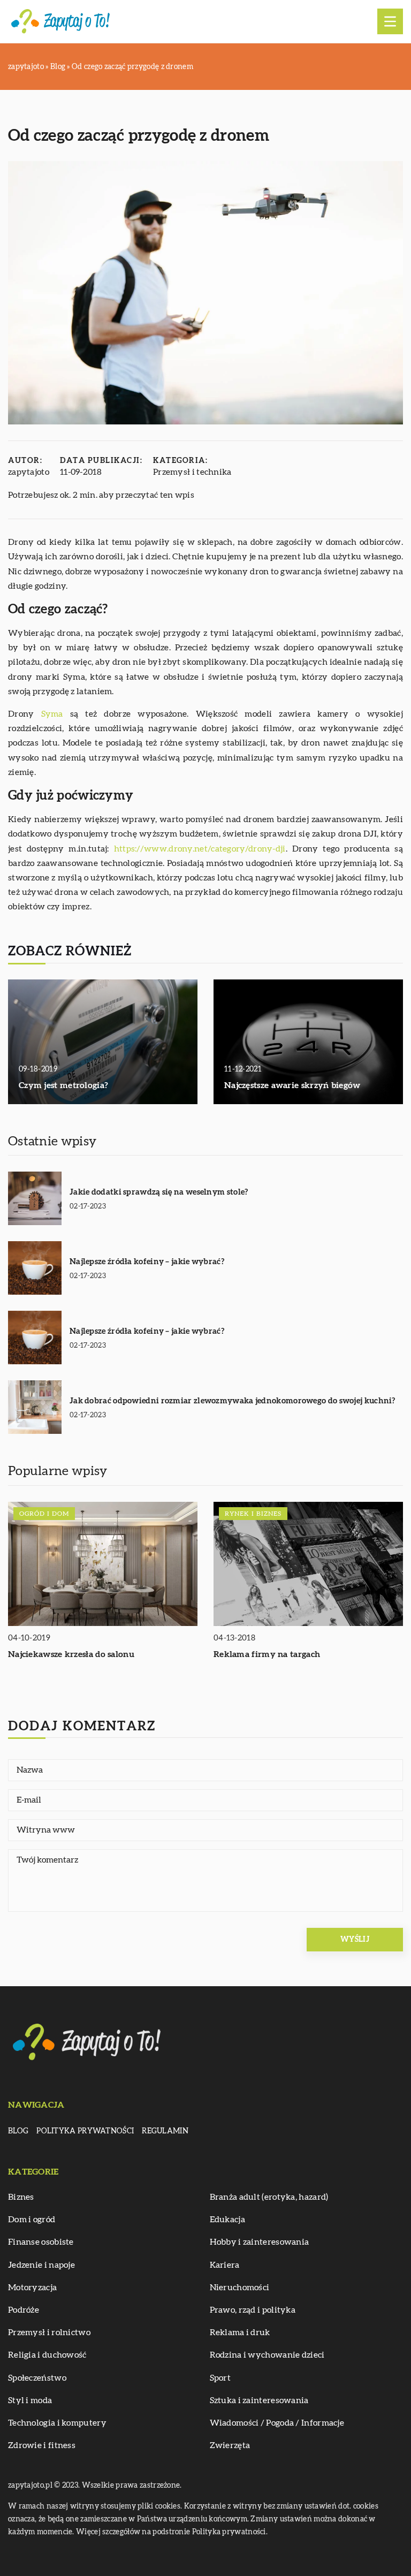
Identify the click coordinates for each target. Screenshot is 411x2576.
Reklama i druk (240, 2332)
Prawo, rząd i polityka (253, 2310)
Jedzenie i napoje (41, 2265)
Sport (220, 2378)
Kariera (225, 2265)
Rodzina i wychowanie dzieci (267, 2355)
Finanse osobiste (41, 2242)
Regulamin (165, 2131)
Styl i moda (30, 2400)
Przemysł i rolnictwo (49, 2332)
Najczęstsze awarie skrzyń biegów (292, 1085)
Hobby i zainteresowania (260, 2242)
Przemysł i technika (192, 472)
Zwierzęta (230, 2445)
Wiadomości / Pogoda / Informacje (277, 2423)
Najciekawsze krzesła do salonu (71, 1654)
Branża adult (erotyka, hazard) (269, 2197)
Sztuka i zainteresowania (259, 2400)
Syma (52, 714)
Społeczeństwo (37, 2378)
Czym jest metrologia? (63, 1085)
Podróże (24, 2310)
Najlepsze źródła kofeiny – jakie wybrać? (147, 1262)
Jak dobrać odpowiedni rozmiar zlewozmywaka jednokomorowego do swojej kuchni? (233, 1401)
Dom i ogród (32, 2220)
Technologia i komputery (57, 2423)
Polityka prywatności (85, 2131)
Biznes (21, 2197)
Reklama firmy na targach (267, 1654)
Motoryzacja (32, 2288)
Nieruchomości (240, 2288)
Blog (18, 2131)
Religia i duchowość (47, 2355)
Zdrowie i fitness (42, 2445)
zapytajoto (29, 472)
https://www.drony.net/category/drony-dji (200, 849)
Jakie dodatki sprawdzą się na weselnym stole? (159, 1192)
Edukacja (227, 2220)
